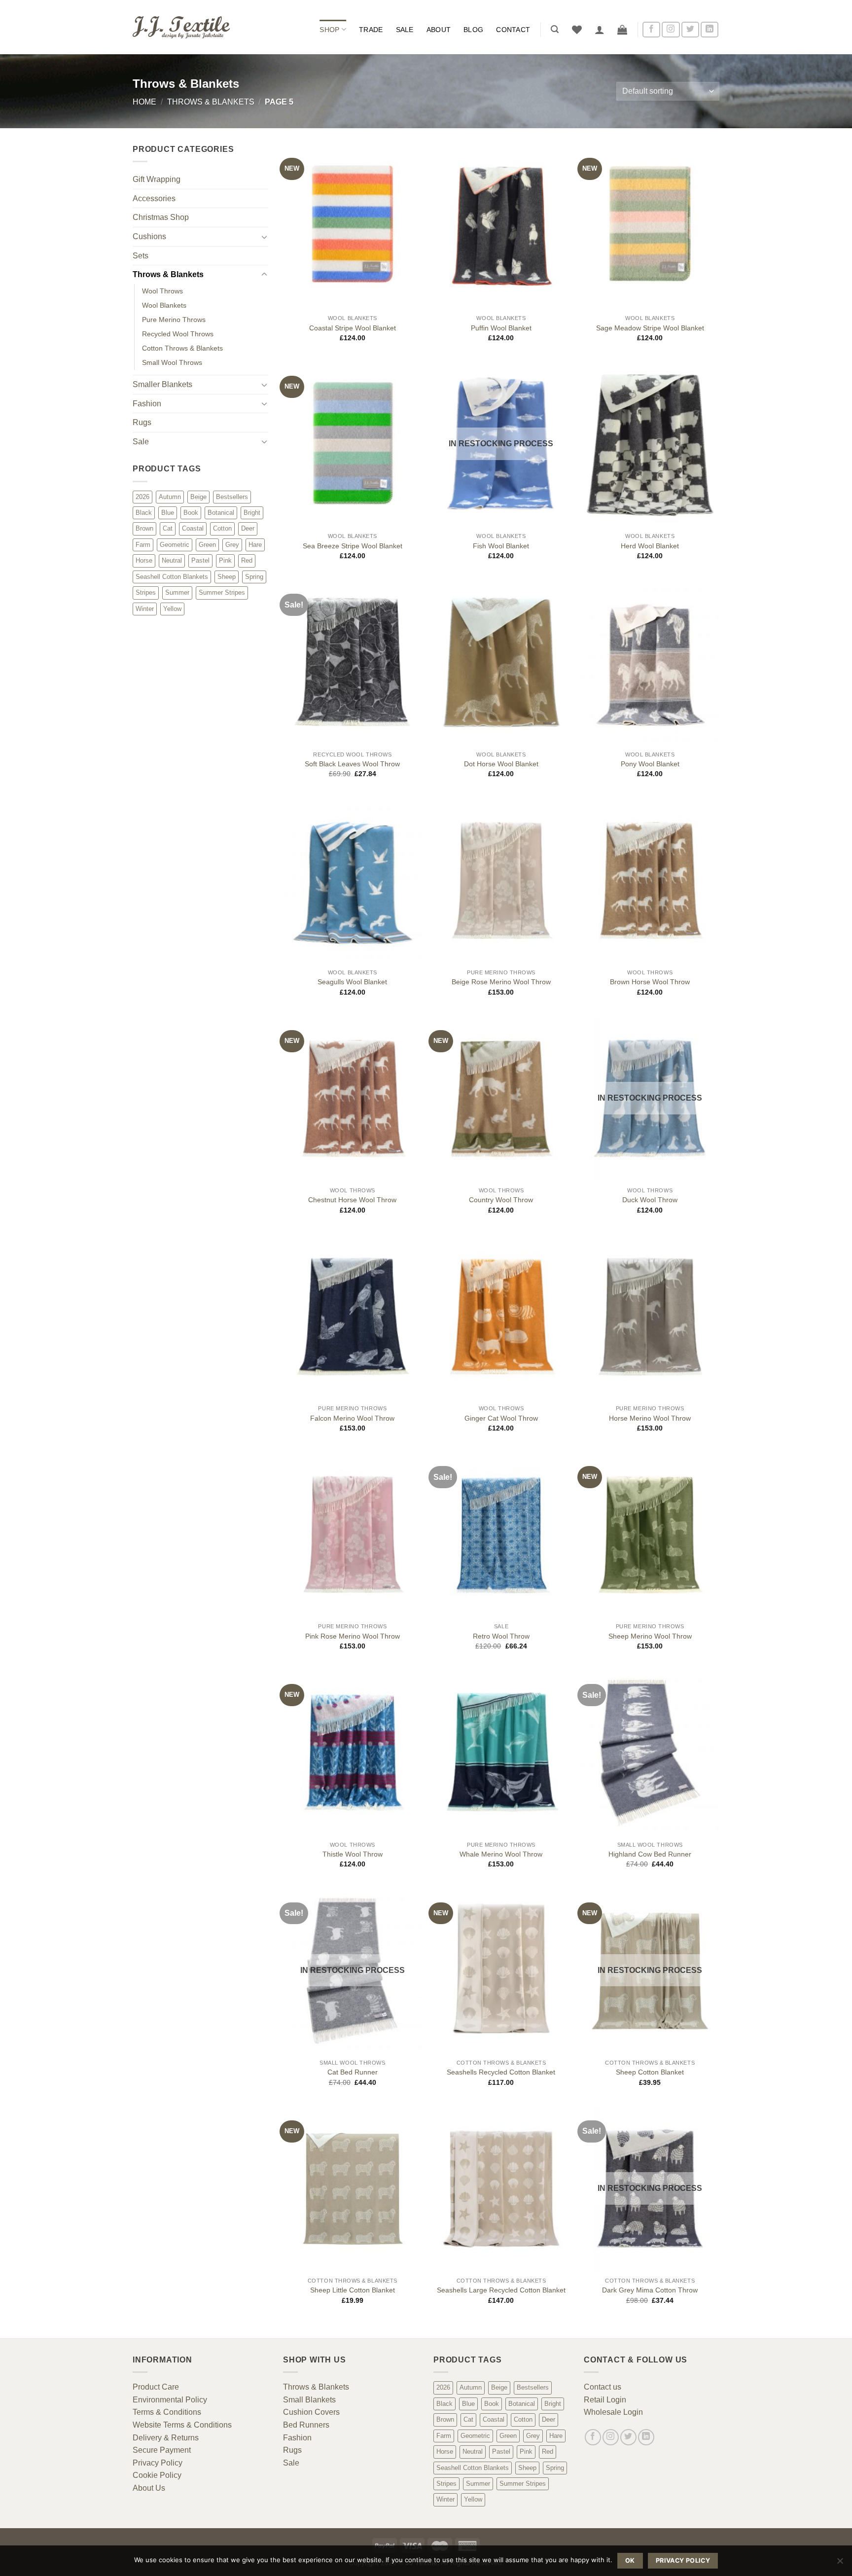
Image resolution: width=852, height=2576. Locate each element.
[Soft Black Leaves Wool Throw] (353, 662)
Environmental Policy (170, 2400)
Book (191, 513)
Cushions (149, 236)
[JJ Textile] (182, 27)
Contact (513, 30)
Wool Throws (162, 291)
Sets (141, 256)
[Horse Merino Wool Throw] (650, 1317)
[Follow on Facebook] (651, 30)
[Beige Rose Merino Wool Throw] (501, 881)
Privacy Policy (158, 2463)
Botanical (221, 513)
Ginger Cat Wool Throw (501, 1418)
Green (207, 545)
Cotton (222, 528)
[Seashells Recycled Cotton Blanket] (501, 1971)
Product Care (156, 2387)
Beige (198, 497)
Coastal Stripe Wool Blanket (353, 328)
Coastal (193, 528)
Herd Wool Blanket (650, 546)
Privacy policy (683, 2560)
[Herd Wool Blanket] (650, 444)
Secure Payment (162, 2450)
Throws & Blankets (211, 102)
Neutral (172, 560)
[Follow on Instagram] (671, 30)
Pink (225, 560)
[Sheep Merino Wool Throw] (650, 1535)
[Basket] (622, 30)
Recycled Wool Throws (178, 334)
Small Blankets (309, 2400)
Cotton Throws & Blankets (182, 348)
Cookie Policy (157, 2475)
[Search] (555, 29)
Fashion (147, 404)
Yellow (172, 609)
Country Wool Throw (501, 1200)
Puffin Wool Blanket (501, 328)
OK (630, 2560)
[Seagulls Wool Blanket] (353, 881)
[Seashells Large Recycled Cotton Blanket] (501, 2189)
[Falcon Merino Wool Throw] (353, 1317)
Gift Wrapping (157, 179)
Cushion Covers (311, 2412)
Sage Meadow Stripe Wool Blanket (650, 328)
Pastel (200, 560)
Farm (143, 545)
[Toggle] (264, 237)
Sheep (227, 577)
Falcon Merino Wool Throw (352, 1418)
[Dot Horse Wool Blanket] (501, 662)
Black (144, 513)
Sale (405, 30)
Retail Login (605, 2400)
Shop (329, 30)
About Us (149, 2488)
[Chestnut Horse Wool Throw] (353, 1099)
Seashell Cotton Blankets (172, 577)
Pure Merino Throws (174, 320)
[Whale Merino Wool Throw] (501, 1753)
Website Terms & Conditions (182, 2425)
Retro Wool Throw (501, 1636)
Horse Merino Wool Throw (650, 1418)
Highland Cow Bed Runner (650, 1854)
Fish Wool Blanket (501, 546)
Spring (254, 577)
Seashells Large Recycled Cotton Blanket (501, 2290)
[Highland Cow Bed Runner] (650, 1753)
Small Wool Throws (172, 362)
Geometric (175, 545)
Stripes (146, 592)
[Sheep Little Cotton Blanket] (353, 2189)
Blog (473, 30)
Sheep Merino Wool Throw (650, 1636)
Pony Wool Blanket (650, 764)
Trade (371, 30)
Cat (168, 528)
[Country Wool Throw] (501, 1099)
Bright (252, 513)
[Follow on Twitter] (690, 30)
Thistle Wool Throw (353, 1854)
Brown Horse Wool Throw (650, 982)
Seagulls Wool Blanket (352, 982)
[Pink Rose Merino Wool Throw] (353, 1535)
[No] (840, 2564)
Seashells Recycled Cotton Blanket (501, 2072)
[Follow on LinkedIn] (710, 30)
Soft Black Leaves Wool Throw (352, 764)
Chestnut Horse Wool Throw (352, 1200)
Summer (177, 592)
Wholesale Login (613, 2412)
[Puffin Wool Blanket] (501, 226)
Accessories (154, 198)
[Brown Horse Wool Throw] (650, 881)
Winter (145, 609)
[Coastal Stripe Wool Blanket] (353, 226)
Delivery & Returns (166, 2438)
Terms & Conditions (167, 2412)
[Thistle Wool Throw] (353, 1753)
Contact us (603, 2387)
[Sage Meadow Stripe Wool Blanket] (650, 226)
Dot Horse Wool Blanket (501, 764)
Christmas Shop (161, 217)
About (439, 30)
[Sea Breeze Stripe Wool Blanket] (353, 444)
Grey (232, 545)
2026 (142, 497)
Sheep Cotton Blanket (650, 2072)
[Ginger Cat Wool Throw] (501, 1317)
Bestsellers (232, 497)
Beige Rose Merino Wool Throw (501, 982)
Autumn (170, 497)
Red (247, 560)
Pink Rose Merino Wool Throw (353, 1636)
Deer (248, 528)
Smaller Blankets (162, 384)
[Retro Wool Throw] (501, 1535)
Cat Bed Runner (353, 2072)
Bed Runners (306, 2425)
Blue (168, 513)
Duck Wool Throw (650, 1200)
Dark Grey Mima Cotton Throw (650, 2290)
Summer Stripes (222, 592)
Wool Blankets (164, 305)
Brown (144, 528)
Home (144, 102)
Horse (144, 560)
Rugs (142, 422)
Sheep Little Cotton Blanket (353, 2290)
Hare (255, 545)
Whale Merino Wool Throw (501, 1854)
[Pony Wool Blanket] (650, 662)
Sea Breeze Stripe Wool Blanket (353, 546)
